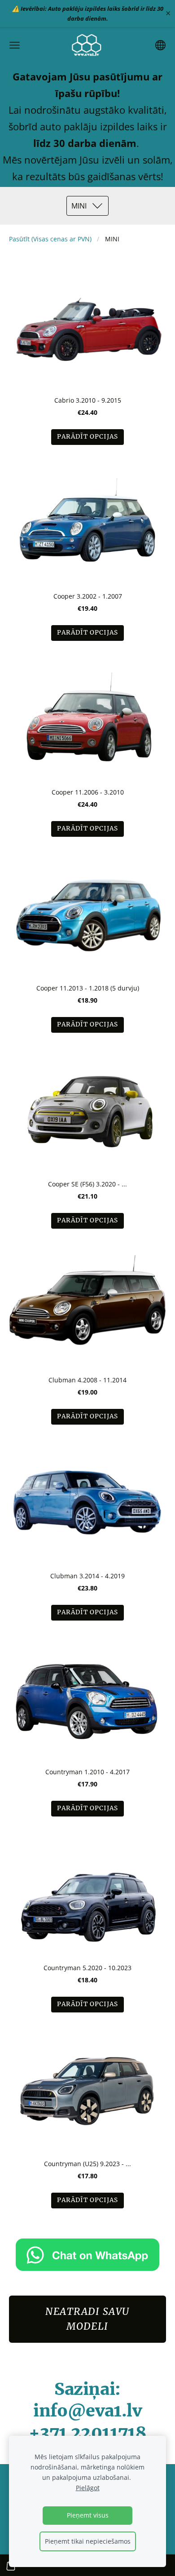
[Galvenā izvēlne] (15, 45)
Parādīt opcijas (87, 437)
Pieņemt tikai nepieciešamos (88, 2541)
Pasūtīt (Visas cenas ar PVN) (50, 239)
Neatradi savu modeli (87, 2319)
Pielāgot (88, 2488)
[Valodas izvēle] (160, 45)
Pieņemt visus (88, 2515)
